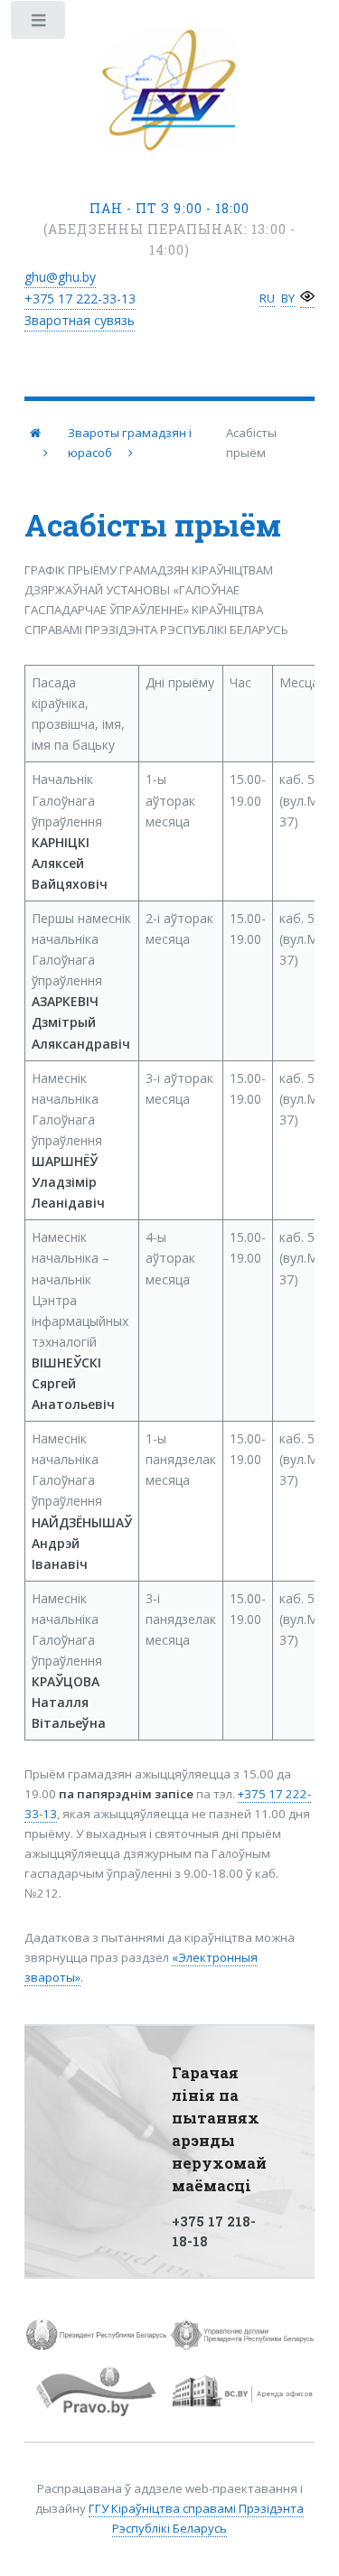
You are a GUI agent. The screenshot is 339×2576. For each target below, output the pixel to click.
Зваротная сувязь (80, 320)
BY (288, 298)
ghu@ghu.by (60, 277)
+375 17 (80, 299)
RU (267, 298)
